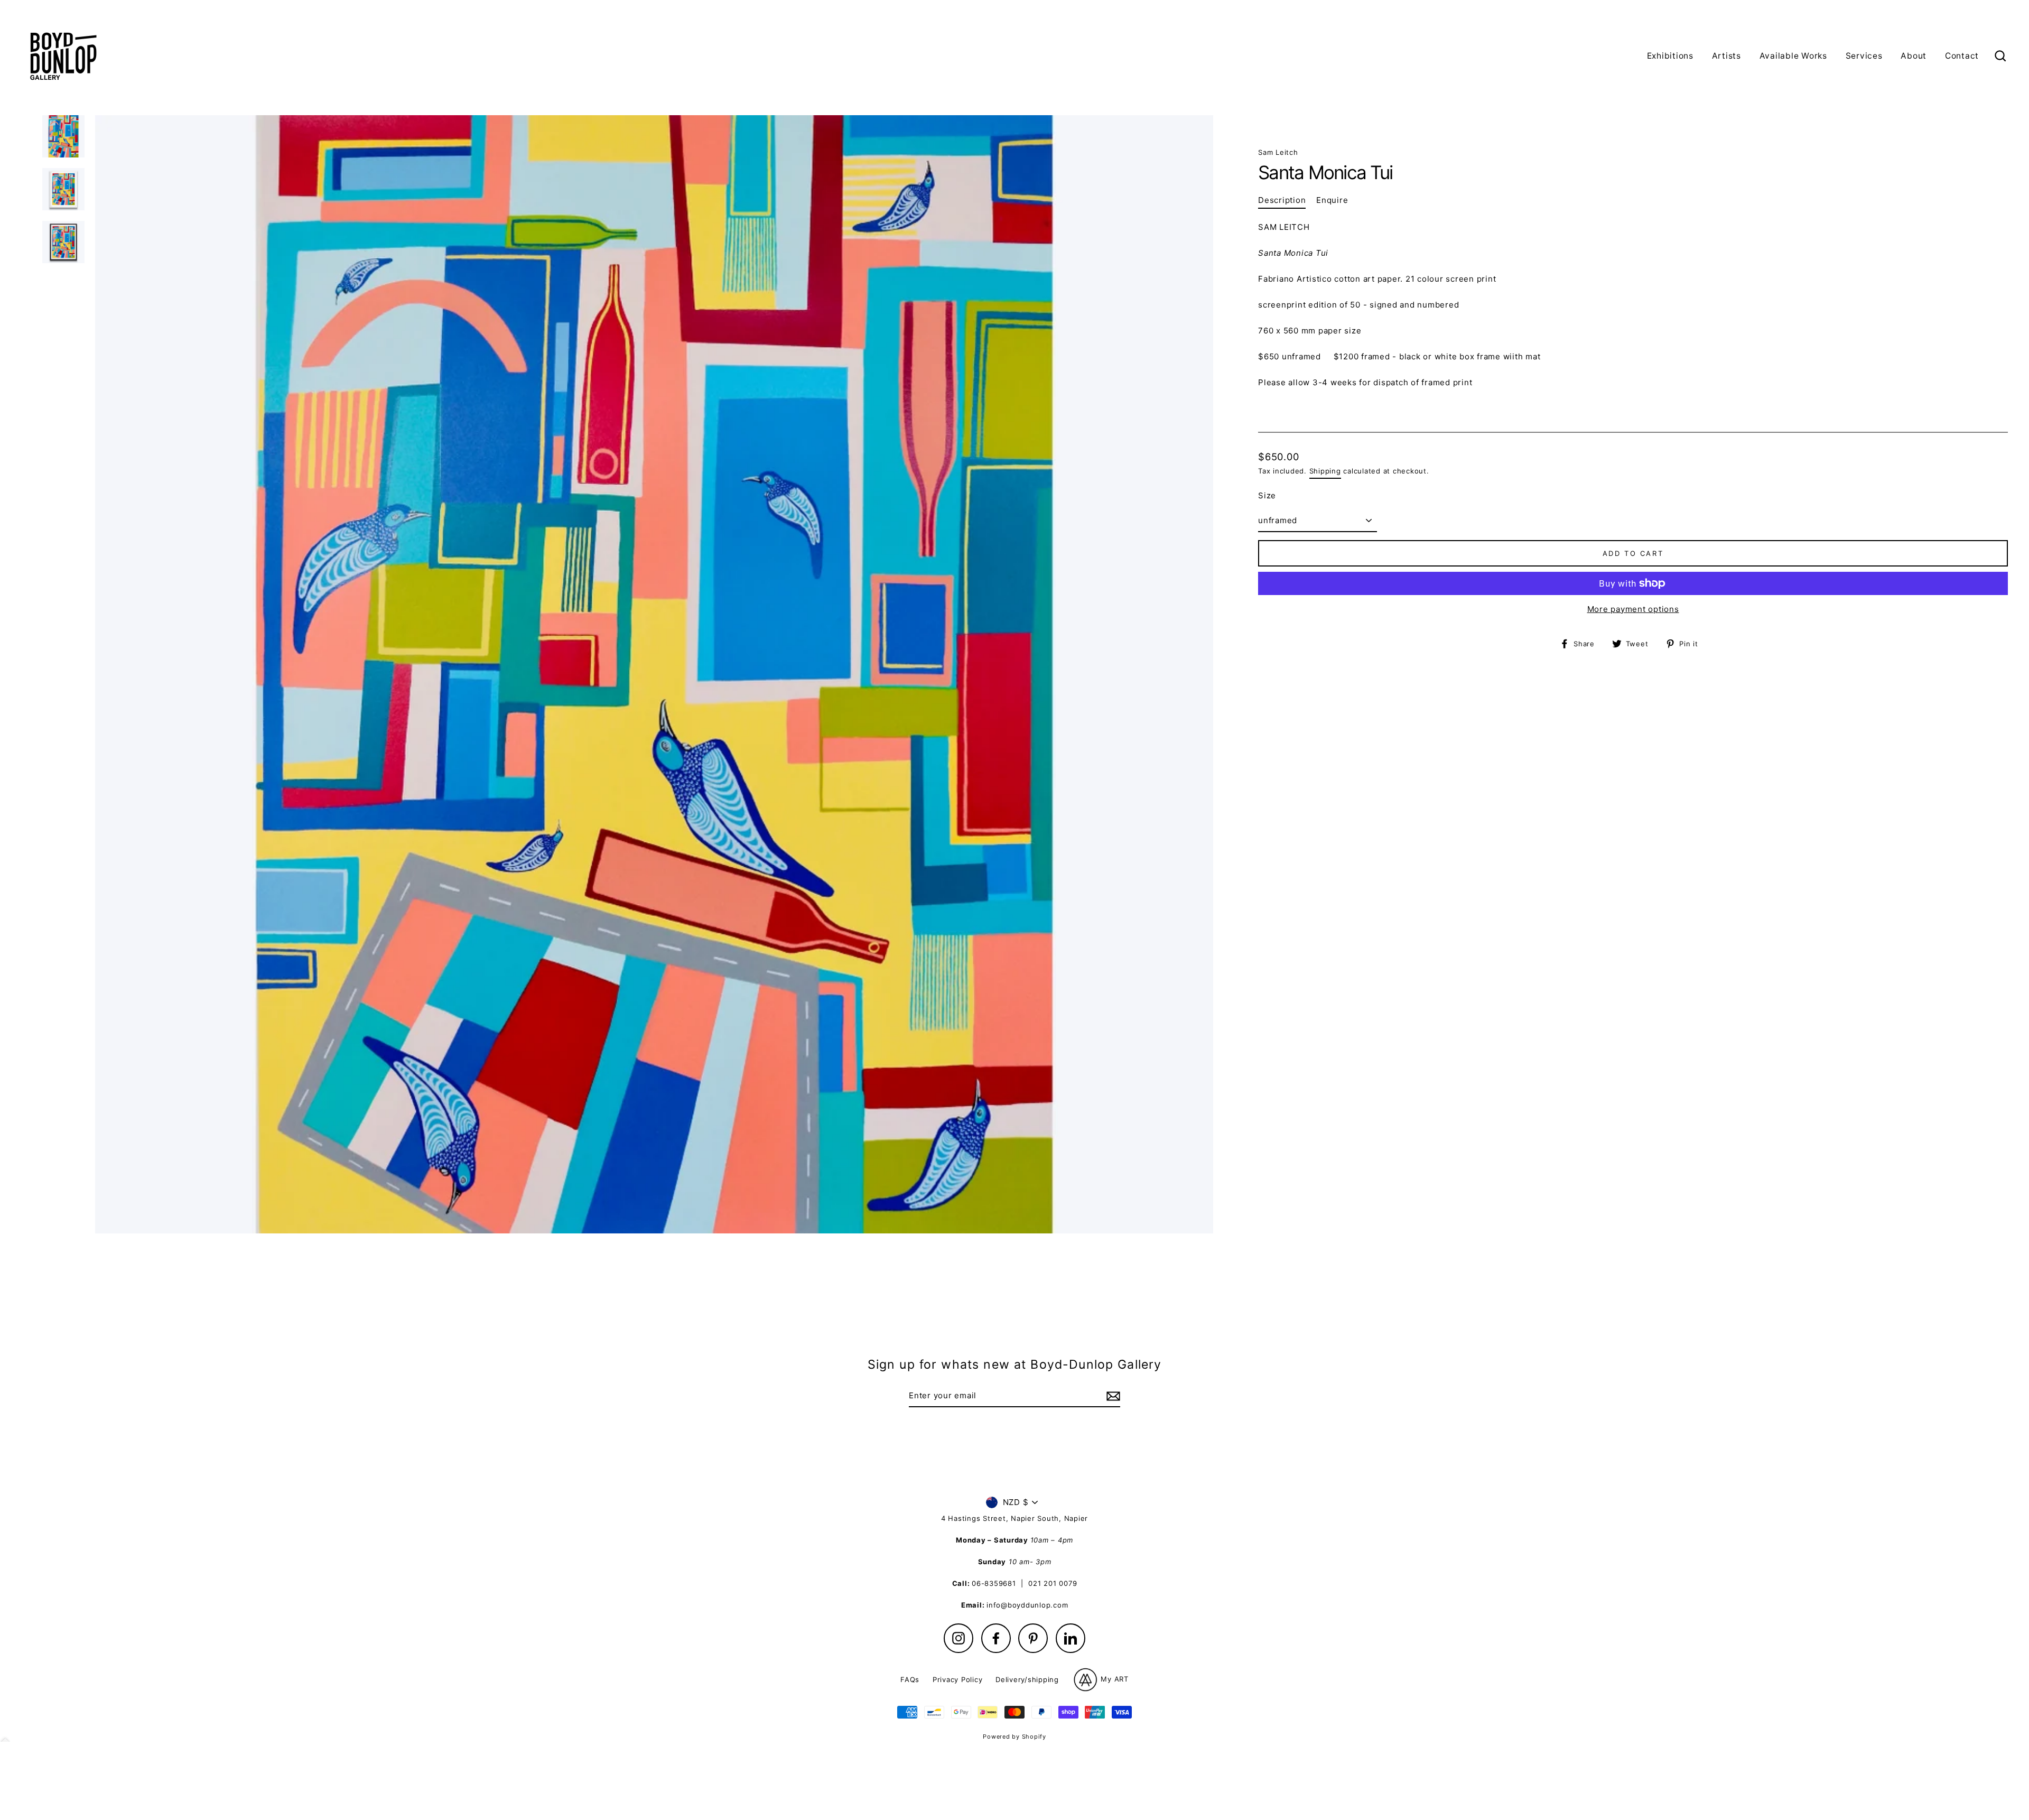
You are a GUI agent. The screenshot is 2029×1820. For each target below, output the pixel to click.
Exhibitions (1670, 56)
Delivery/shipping (1027, 1679)
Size (1267, 495)
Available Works (1793, 56)
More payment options (1633, 609)
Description (1282, 200)
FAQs (910, 1679)
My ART (1114, 1679)
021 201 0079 (1053, 1583)
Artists (1726, 56)
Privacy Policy (958, 1679)
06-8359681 (994, 1583)
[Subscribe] (1112, 1396)
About (1914, 56)
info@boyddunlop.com (1027, 1605)
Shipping (1325, 471)
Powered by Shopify (1015, 1737)
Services (1864, 56)
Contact (1962, 56)
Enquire (1332, 200)
